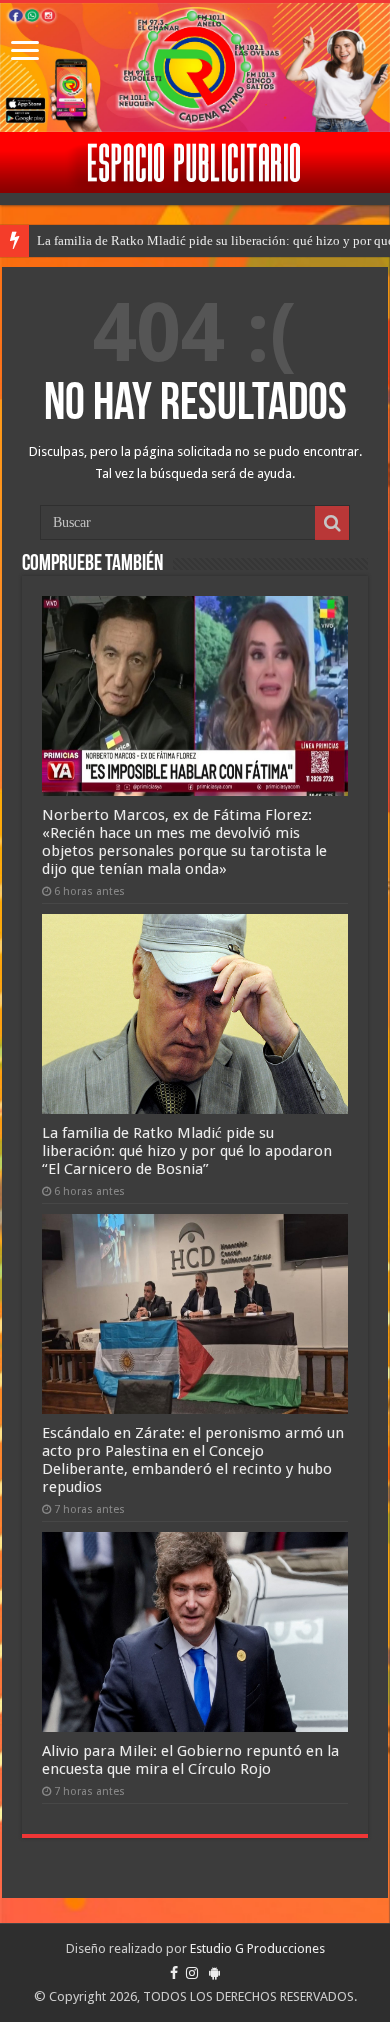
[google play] (214, 1973)
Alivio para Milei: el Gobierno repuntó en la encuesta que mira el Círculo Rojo (190, 1760)
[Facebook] (174, 1973)
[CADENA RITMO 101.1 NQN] (195, 67)
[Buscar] (332, 523)
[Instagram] (192, 1973)
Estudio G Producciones (257, 1948)
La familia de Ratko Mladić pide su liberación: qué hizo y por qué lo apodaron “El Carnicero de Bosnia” (187, 1151)
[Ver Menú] (25, 52)
